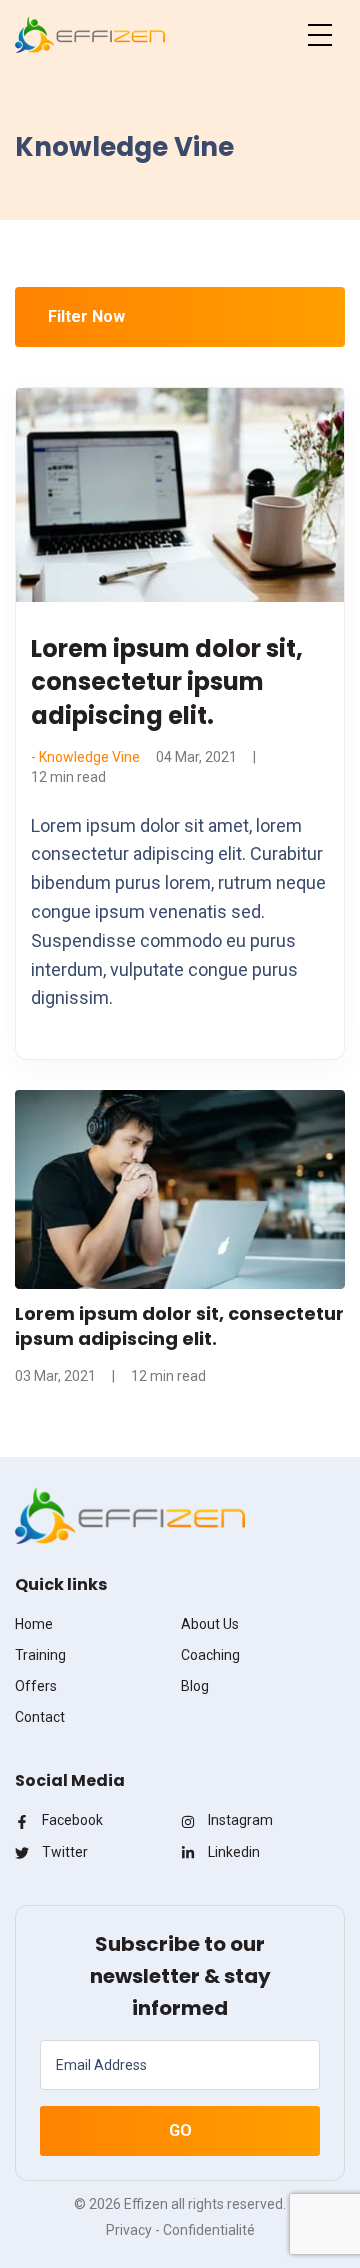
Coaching (210, 1655)
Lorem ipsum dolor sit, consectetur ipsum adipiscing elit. (167, 682)
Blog (195, 1686)
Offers (36, 1686)
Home (34, 1624)
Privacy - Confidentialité (180, 2230)
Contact (40, 1717)
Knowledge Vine (89, 757)
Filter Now (86, 316)
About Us (210, 1624)
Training (40, 1655)
